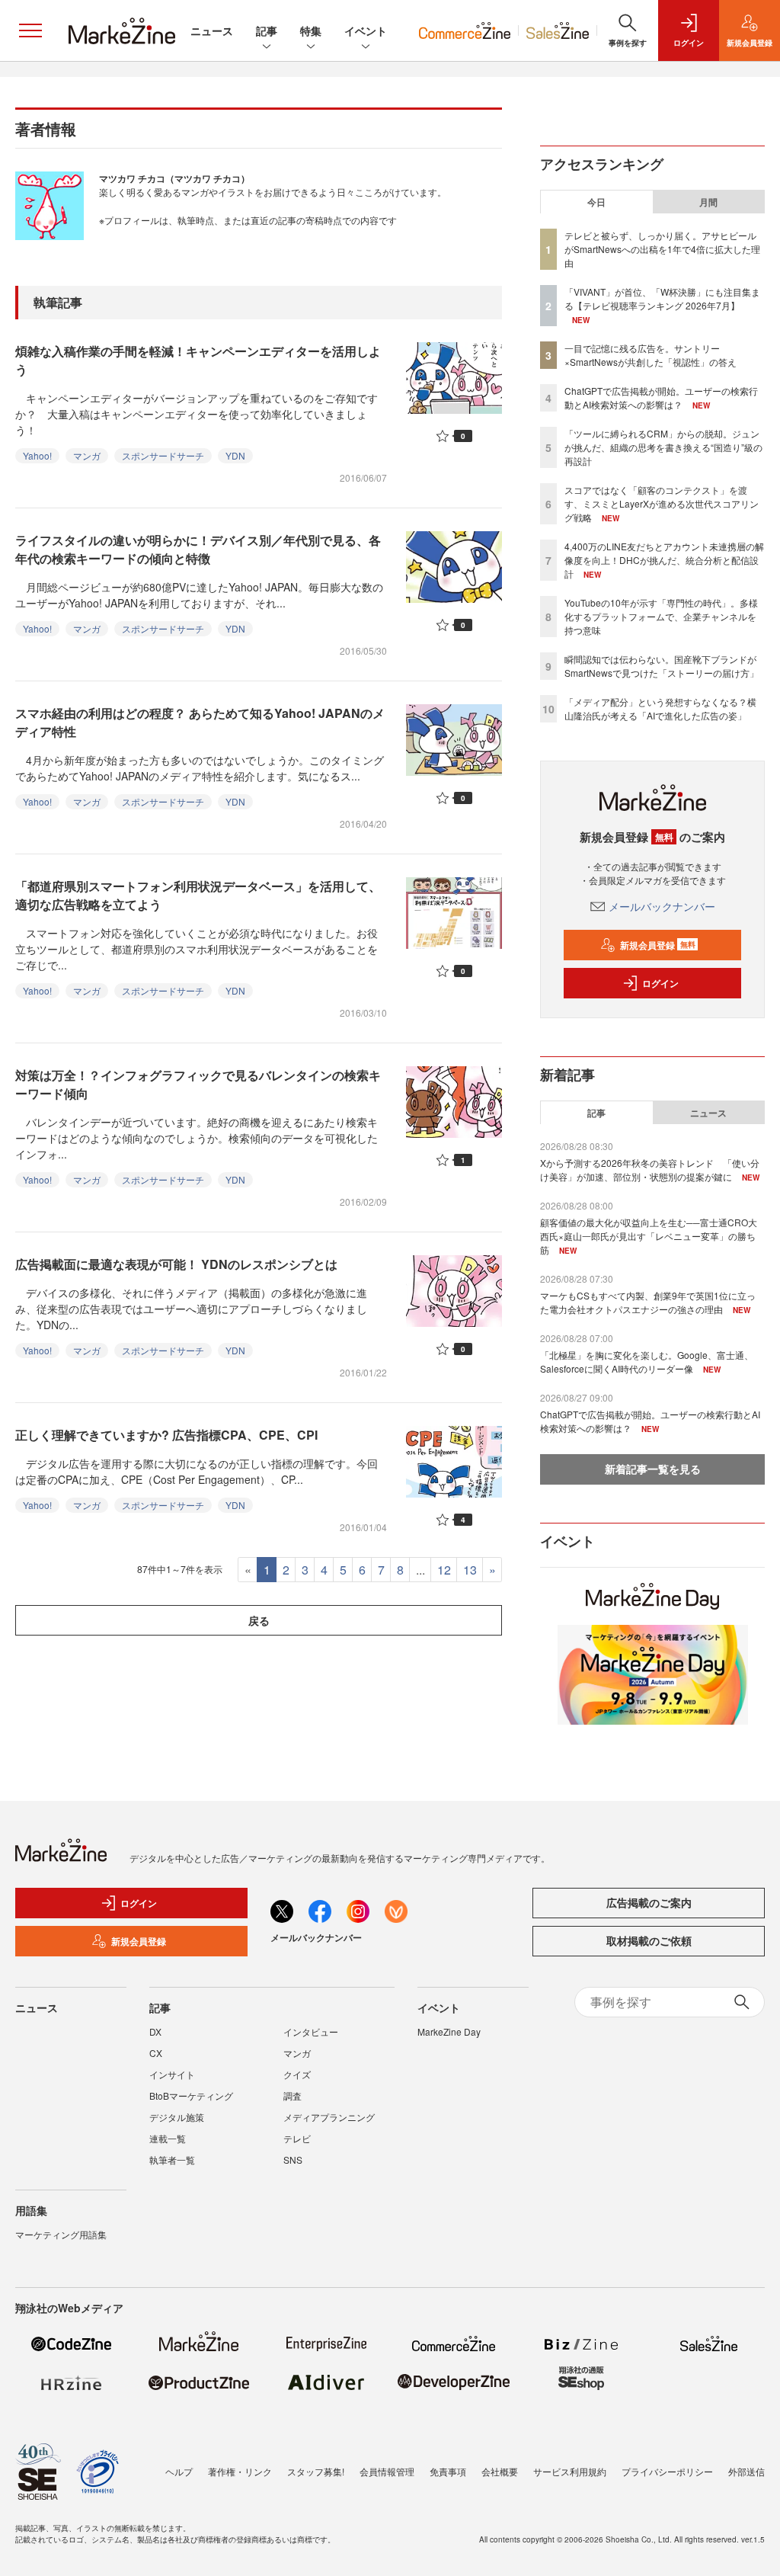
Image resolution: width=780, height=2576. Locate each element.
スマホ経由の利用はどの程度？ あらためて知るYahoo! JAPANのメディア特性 (200, 722)
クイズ (297, 2074)
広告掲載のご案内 (649, 1902)
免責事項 (448, 2471)
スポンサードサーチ (163, 455)
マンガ (87, 455)
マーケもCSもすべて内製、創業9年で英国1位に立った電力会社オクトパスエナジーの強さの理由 (648, 1302)
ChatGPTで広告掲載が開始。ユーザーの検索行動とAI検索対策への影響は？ (661, 397)
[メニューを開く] (30, 30)
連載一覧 (168, 2138)
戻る (259, 1620)
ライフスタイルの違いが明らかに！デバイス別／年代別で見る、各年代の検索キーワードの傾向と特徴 (198, 549)
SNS (293, 2159)
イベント (366, 30)
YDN (235, 455)
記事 (267, 30)
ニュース (212, 30)
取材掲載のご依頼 (649, 1940)
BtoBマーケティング (191, 2095)
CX (156, 2053)
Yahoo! (37, 455)
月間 (708, 202)
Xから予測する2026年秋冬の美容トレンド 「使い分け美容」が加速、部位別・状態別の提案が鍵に (650, 1169)
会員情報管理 (387, 2471)
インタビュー (311, 2031)
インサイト (172, 2074)
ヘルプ (179, 2471)
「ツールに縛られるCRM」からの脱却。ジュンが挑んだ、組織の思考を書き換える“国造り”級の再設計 (663, 447)
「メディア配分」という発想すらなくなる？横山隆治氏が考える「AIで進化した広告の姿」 (660, 708)
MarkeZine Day (449, 2031)
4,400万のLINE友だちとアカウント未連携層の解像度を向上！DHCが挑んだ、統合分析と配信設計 (664, 560)
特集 (311, 30)
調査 (292, 2095)
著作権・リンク (240, 2471)
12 (444, 1570)
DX (155, 2031)
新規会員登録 (658, 945)
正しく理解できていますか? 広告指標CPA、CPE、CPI (166, 1435)
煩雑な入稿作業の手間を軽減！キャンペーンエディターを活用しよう (198, 360)
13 (470, 1570)
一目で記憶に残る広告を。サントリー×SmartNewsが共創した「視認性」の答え (651, 355)
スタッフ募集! (316, 2471)
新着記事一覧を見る (653, 1469)
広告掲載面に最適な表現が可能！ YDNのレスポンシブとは (176, 1264)
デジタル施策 (177, 2117)
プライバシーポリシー (667, 2471)
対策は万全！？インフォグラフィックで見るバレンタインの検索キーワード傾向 (198, 1084)
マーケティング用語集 (61, 2234)
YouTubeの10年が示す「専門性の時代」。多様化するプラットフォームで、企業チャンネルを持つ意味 (661, 616)
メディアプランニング (329, 2117)
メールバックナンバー (662, 906)
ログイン (660, 983)
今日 (596, 202)
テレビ (297, 2138)
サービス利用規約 (570, 2471)
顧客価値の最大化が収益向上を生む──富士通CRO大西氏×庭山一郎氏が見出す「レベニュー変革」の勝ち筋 (649, 1236)
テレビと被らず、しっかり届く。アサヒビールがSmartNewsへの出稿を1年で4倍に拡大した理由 (662, 249)
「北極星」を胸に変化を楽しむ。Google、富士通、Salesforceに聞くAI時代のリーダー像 (647, 1362)
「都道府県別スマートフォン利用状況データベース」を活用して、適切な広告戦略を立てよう (198, 895)
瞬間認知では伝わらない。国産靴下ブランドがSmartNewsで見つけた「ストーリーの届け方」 (662, 666)
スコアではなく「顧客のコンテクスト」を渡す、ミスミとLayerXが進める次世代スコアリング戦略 (662, 503)
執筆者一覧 (172, 2159)
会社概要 (500, 2471)
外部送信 (746, 2471)
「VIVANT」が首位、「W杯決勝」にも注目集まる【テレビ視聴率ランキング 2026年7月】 (662, 298)
